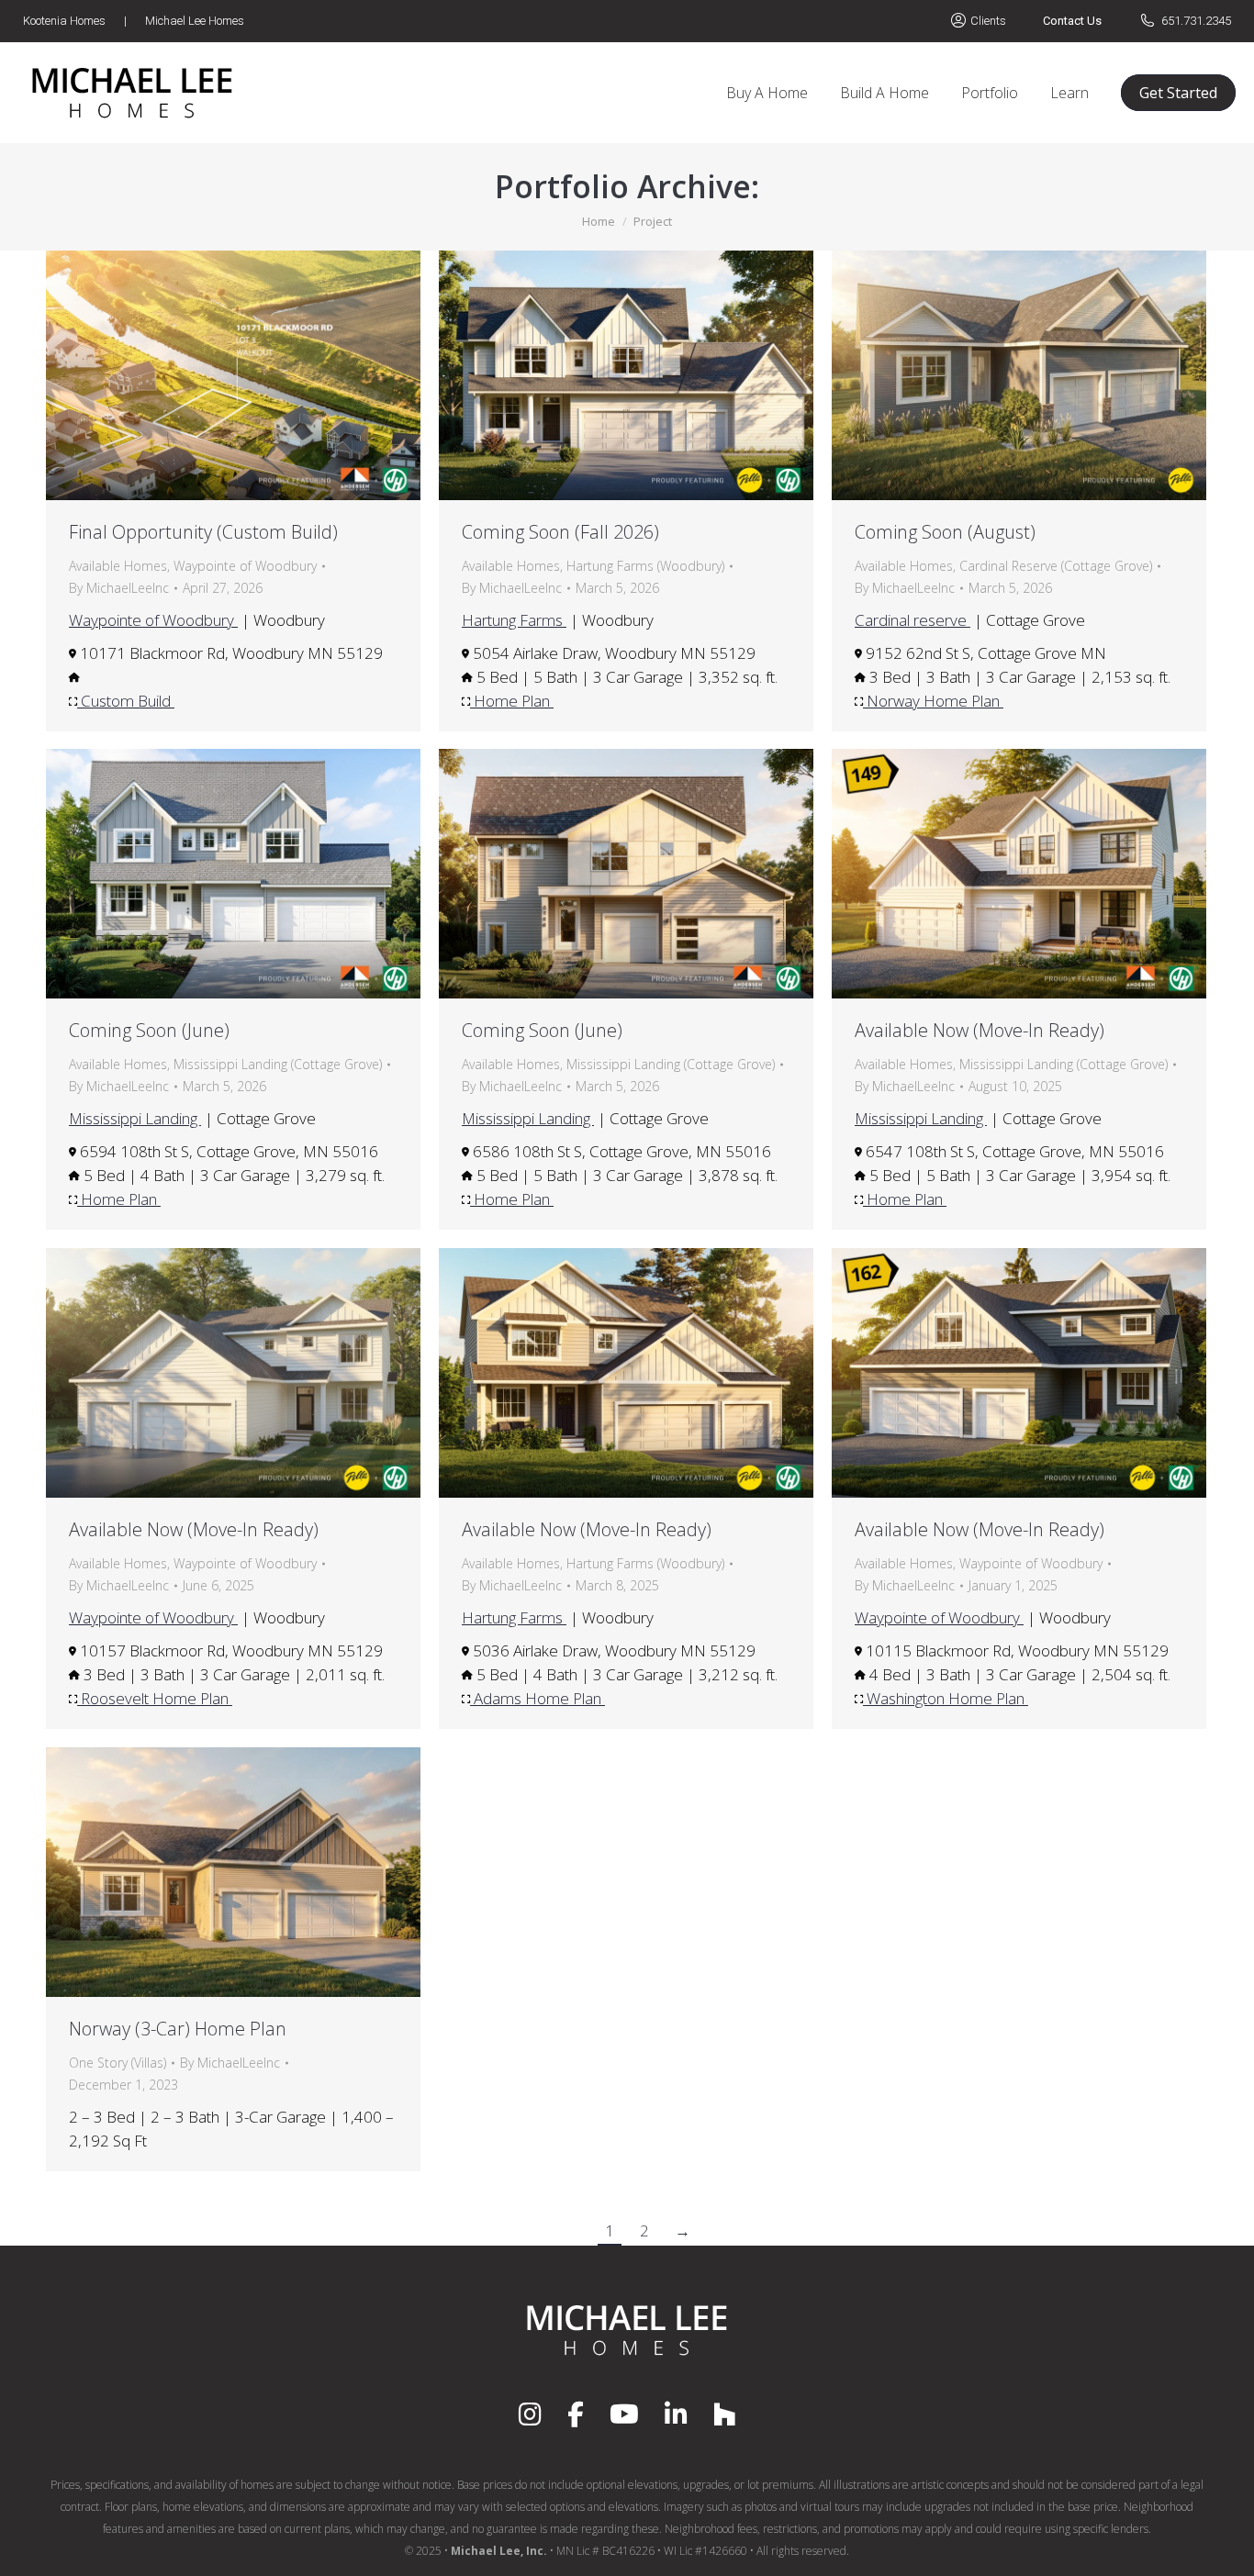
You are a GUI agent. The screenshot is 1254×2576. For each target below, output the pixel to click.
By (119, 588)
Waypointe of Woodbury (245, 566)
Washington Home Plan (946, 1698)
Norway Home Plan (933, 701)
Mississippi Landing (135, 1118)
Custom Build (126, 701)
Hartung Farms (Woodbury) (645, 566)
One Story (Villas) (118, 2063)
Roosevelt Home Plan (155, 1698)
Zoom (208, 375)
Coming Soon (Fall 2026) (560, 532)
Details (258, 375)
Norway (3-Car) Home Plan (178, 2029)
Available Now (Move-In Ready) (980, 1030)
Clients (988, 21)
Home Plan (512, 701)
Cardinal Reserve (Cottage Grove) (1056, 566)
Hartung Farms (514, 620)
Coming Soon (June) (149, 1030)
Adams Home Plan (537, 1698)
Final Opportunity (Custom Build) (203, 532)
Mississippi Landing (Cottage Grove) (278, 1064)
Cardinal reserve (913, 620)
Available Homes (118, 566)
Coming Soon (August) (945, 532)
